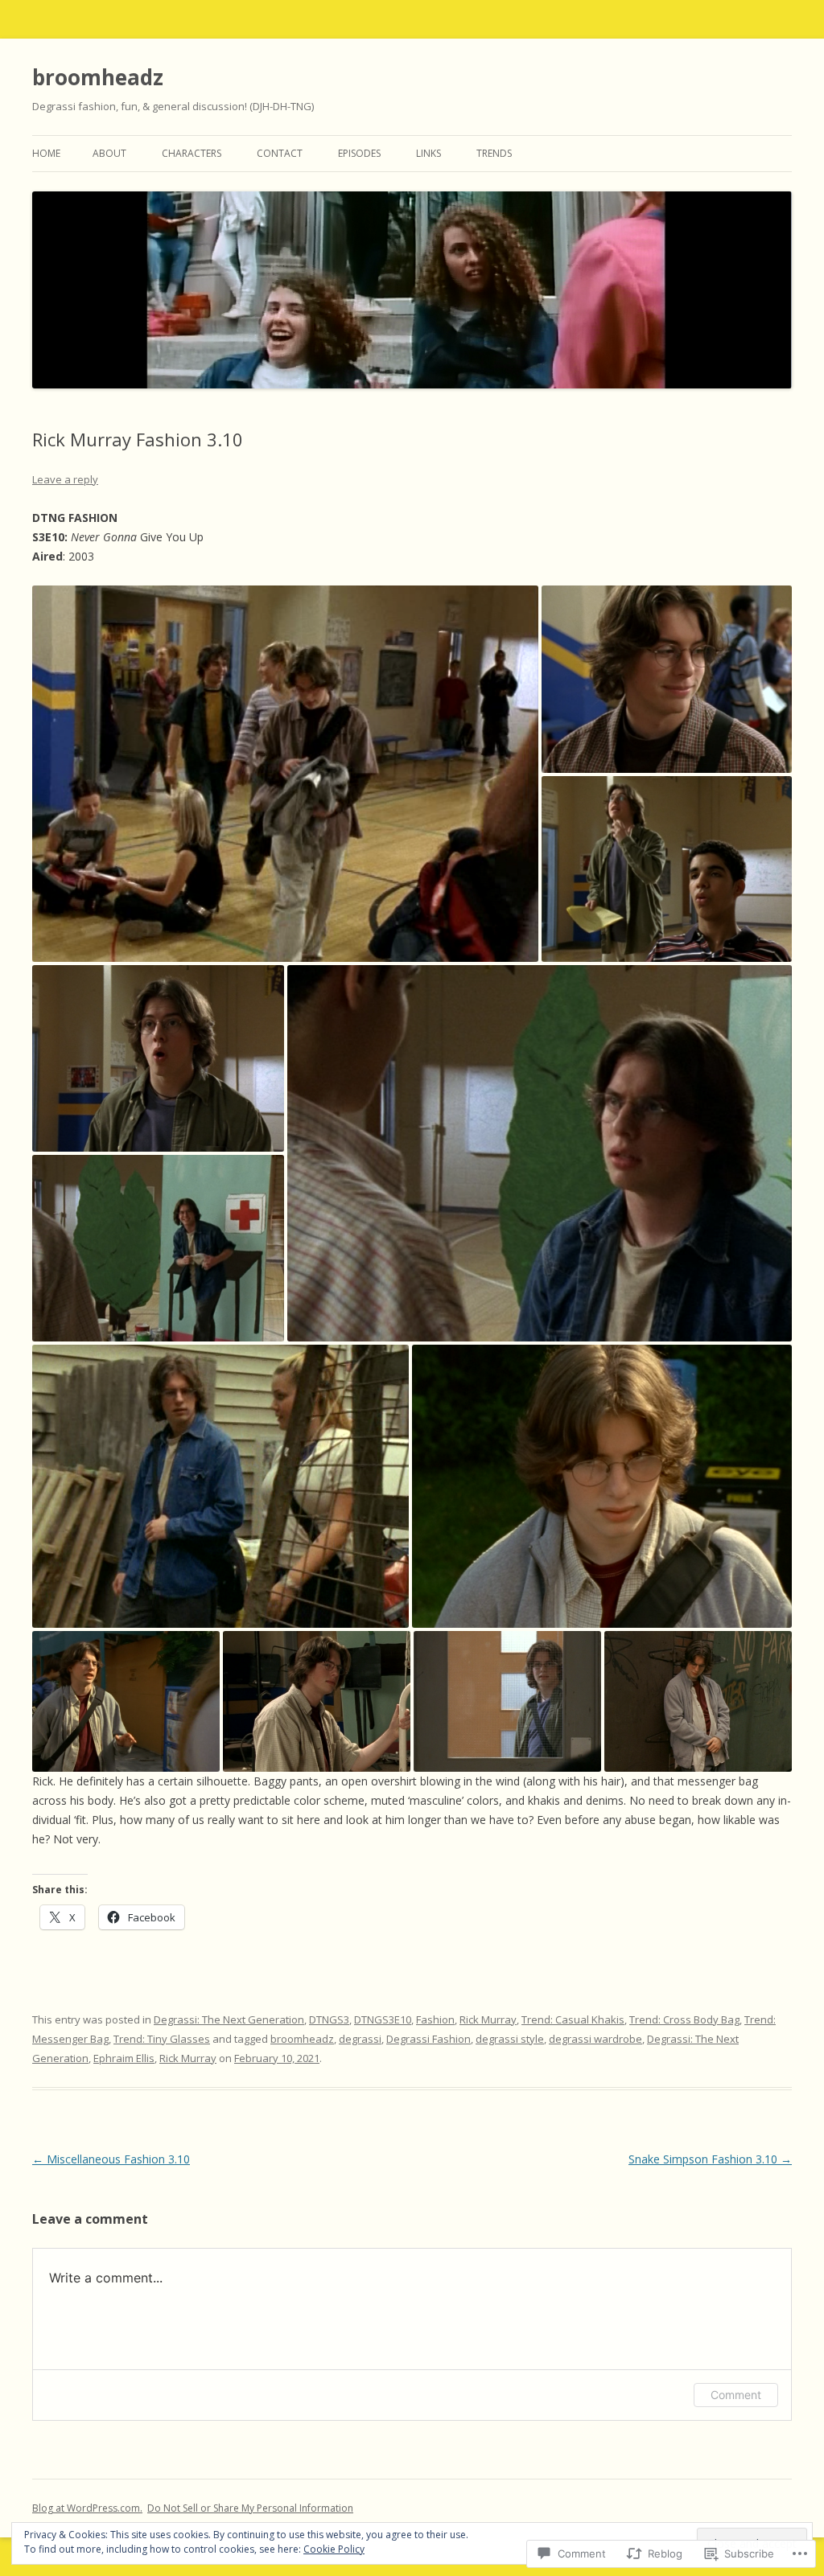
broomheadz (98, 77)
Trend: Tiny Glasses (162, 2039)
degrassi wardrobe (595, 2039)
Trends (494, 153)
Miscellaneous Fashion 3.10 (111, 2159)
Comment (736, 2395)
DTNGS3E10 (383, 2019)
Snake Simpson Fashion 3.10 (710, 2159)
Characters (192, 153)
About (109, 153)
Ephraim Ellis (124, 2058)
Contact (280, 153)
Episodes (359, 153)
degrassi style (510, 2039)
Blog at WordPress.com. (87, 2508)
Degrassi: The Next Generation (229, 2019)
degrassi (360, 2039)
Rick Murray (488, 2019)
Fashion (435, 2019)
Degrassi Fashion (428, 2039)
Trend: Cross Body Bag (684, 2019)
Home (46, 153)
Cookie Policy (334, 2549)
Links (428, 153)
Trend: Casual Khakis (573, 2019)
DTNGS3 (329, 2019)
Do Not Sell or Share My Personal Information (250, 2508)
